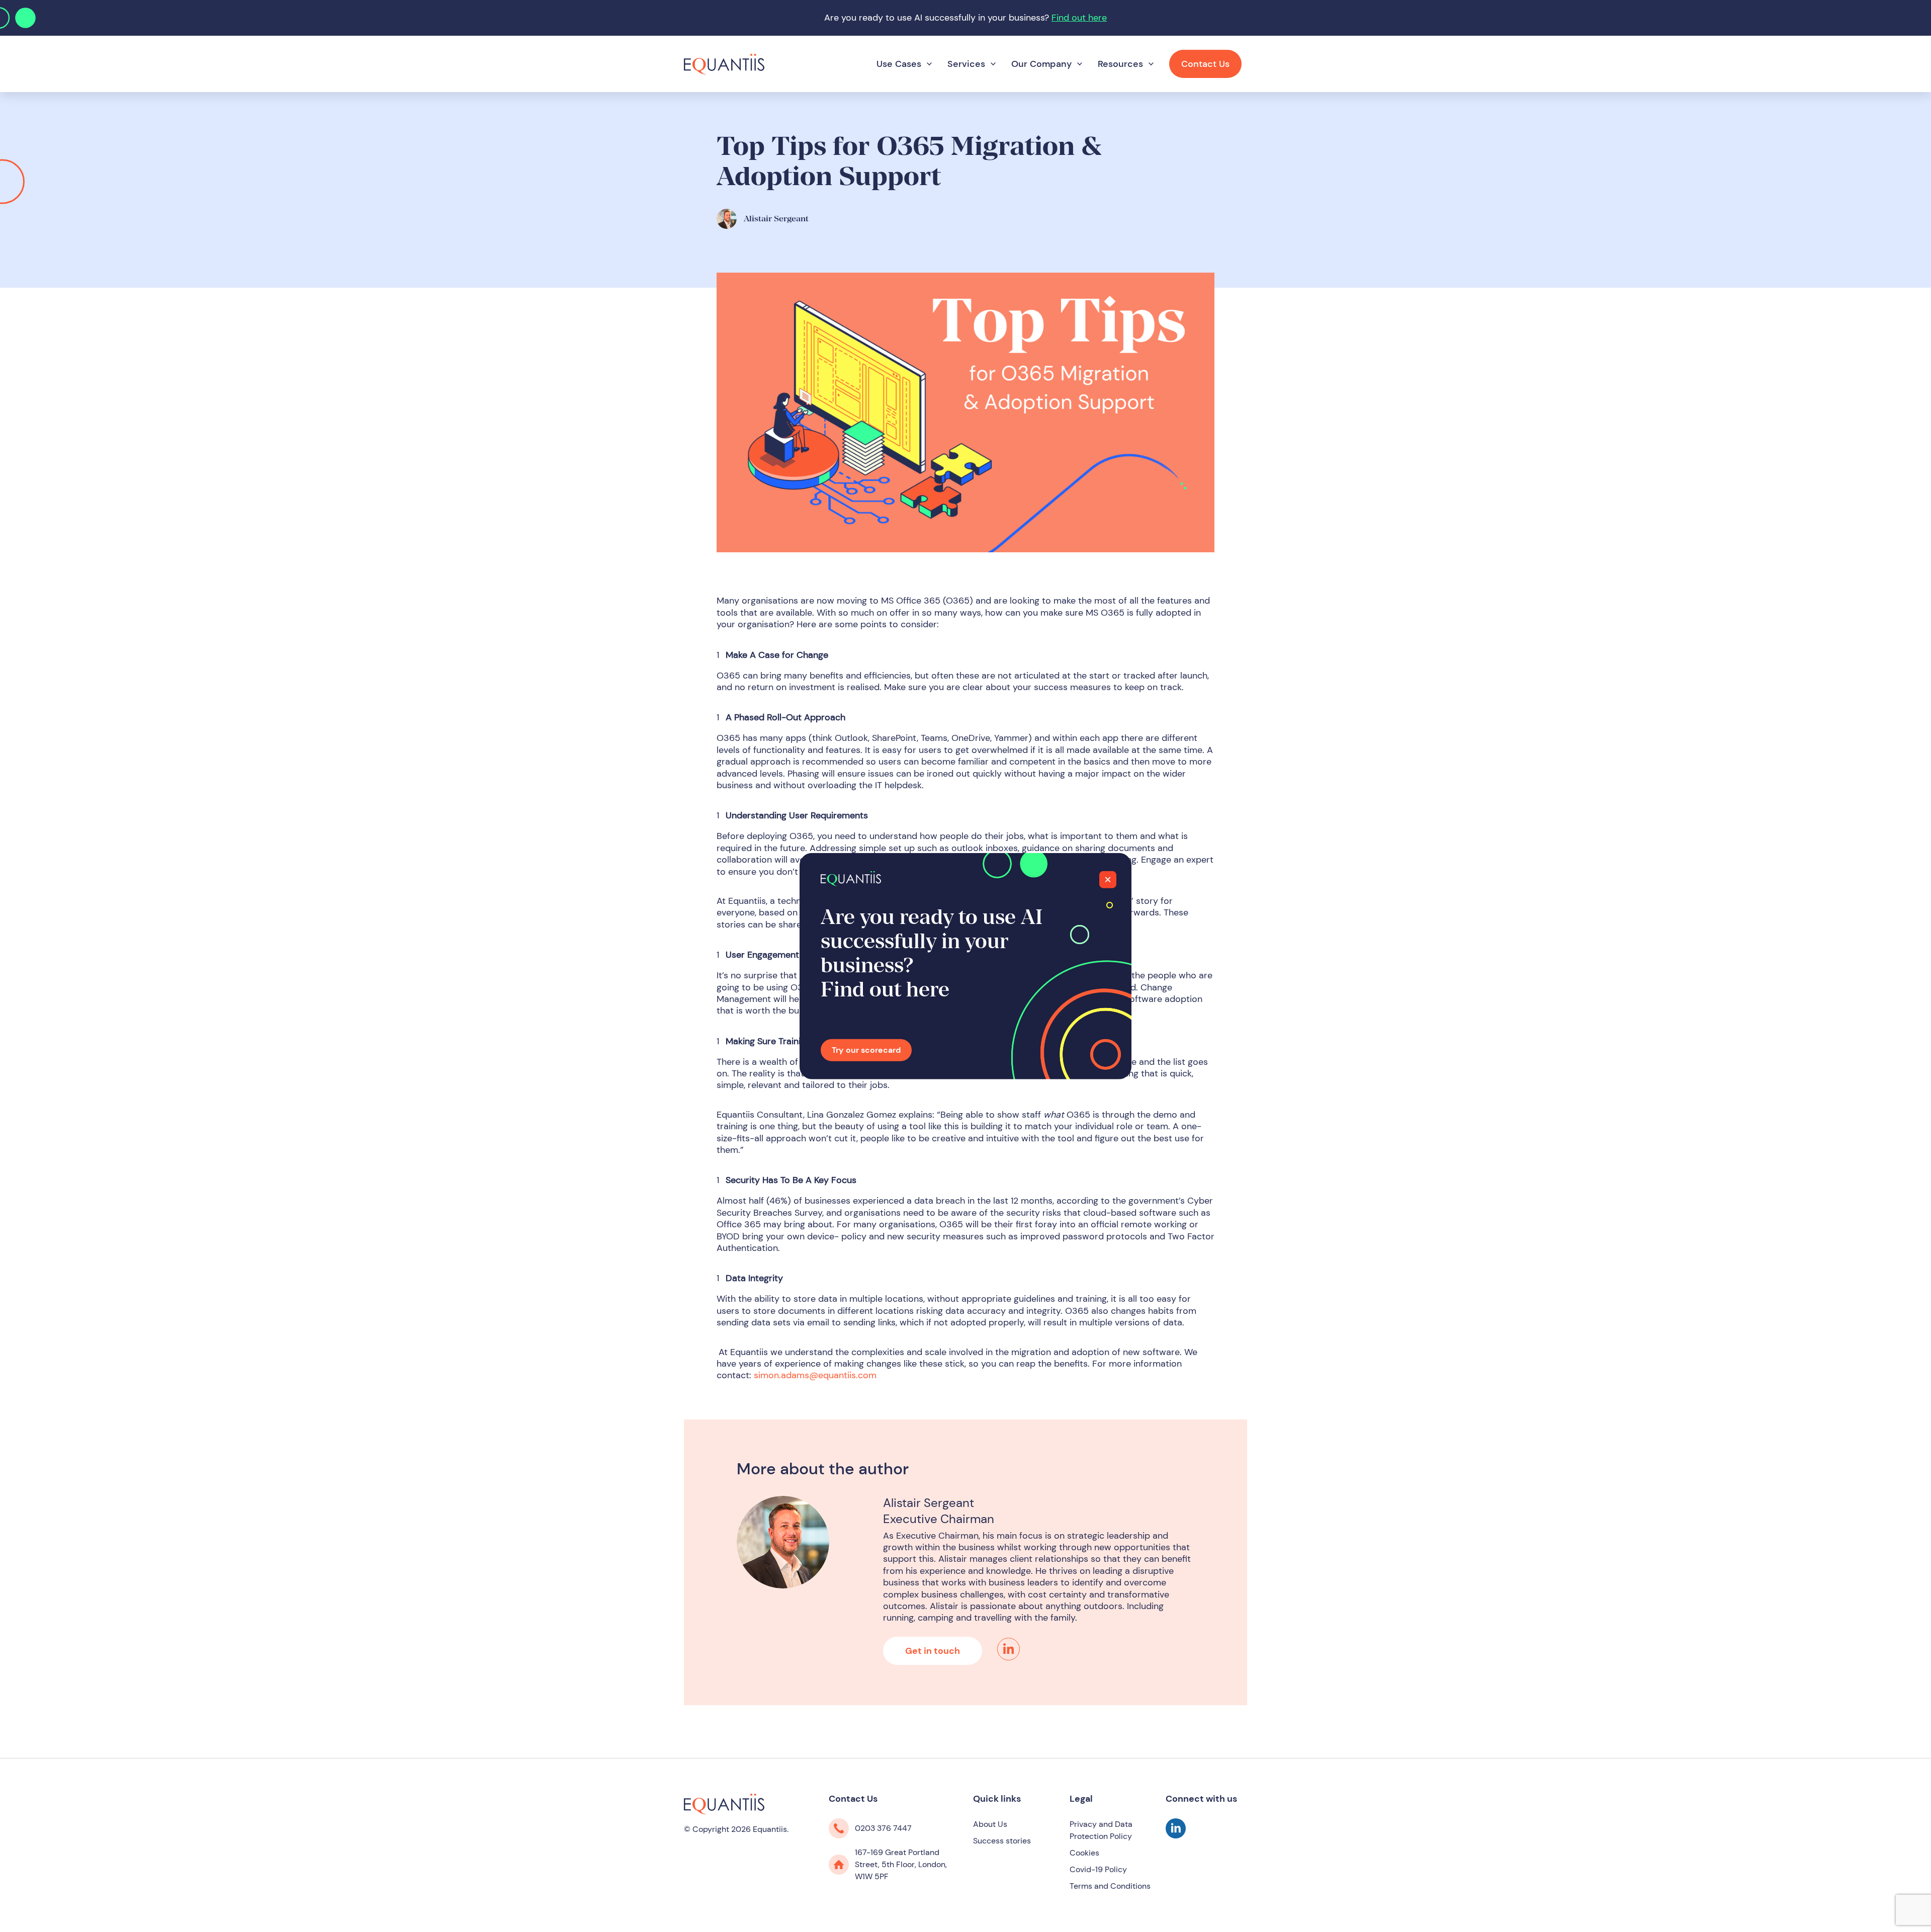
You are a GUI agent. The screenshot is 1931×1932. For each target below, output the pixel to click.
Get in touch (933, 1651)
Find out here (1079, 18)
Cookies (1084, 1853)
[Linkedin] (1008, 1649)
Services (966, 64)
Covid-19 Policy (1098, 1869)
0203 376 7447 (883, 1828)
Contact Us (1205, 64)
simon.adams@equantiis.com (815, 1375)
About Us (990, 1824)
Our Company (1041, 64)
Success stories (1002, 1841)
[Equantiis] (724, 63)
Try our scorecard (866, 1050)
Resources (1120, 64)
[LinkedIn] (1176, 1835)
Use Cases (899, 64)
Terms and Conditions (1110, 1886)
